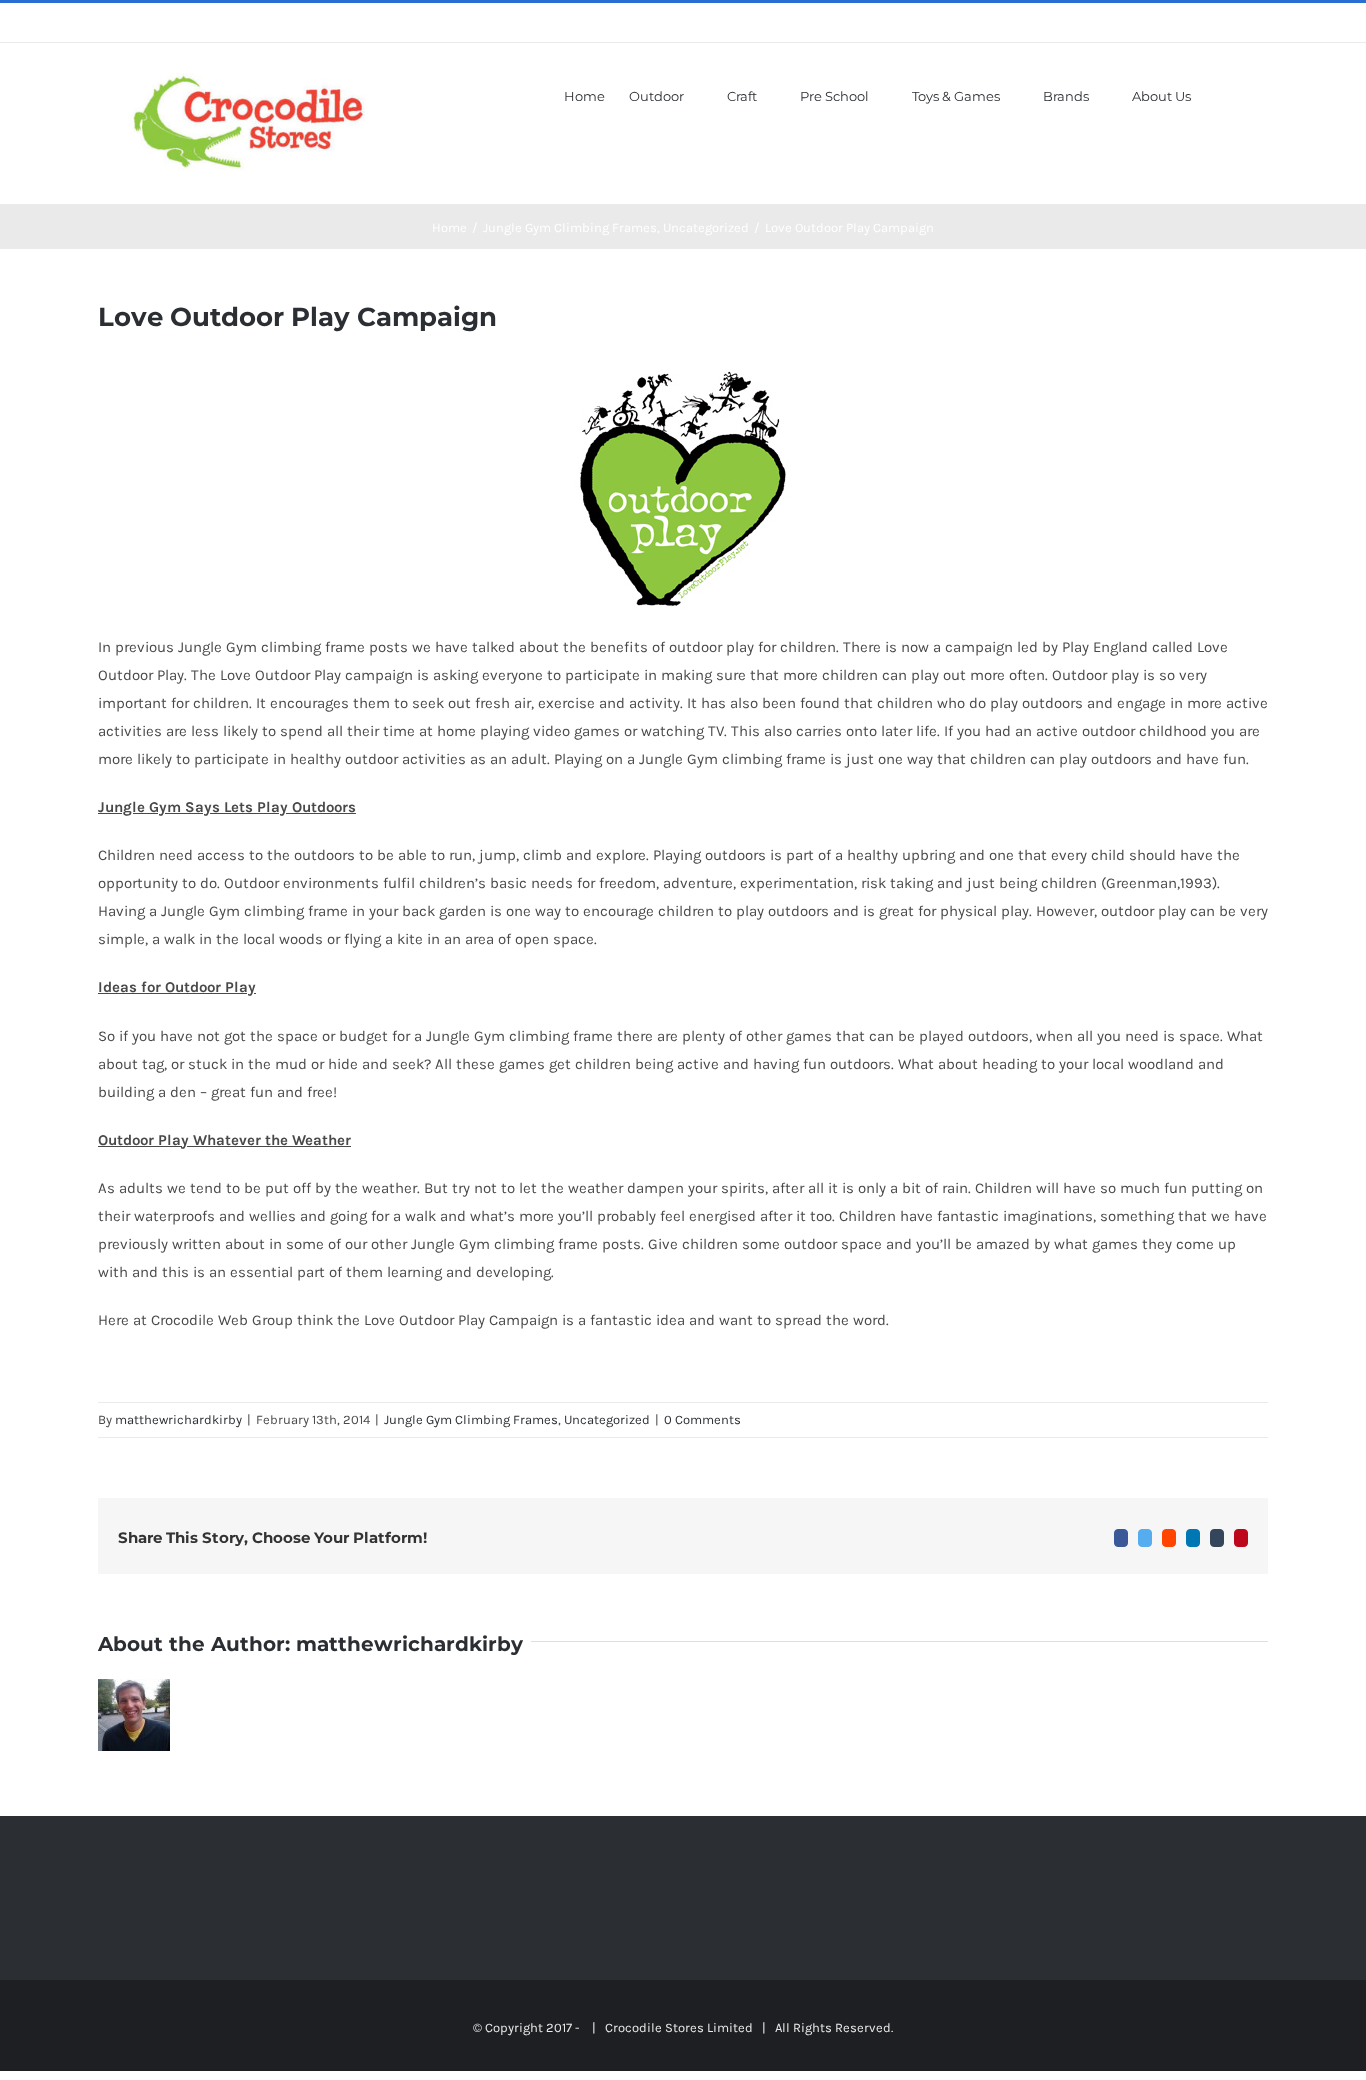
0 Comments (702, 1419)
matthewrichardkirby (178, 1419)
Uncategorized (607, 1419)
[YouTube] (185, 1897)
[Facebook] (104, 1897)
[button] (1239, 94)
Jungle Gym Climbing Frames (471, 1419)
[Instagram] (131, 1897)
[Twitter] (158, 1897)
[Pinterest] (212, 1897)
